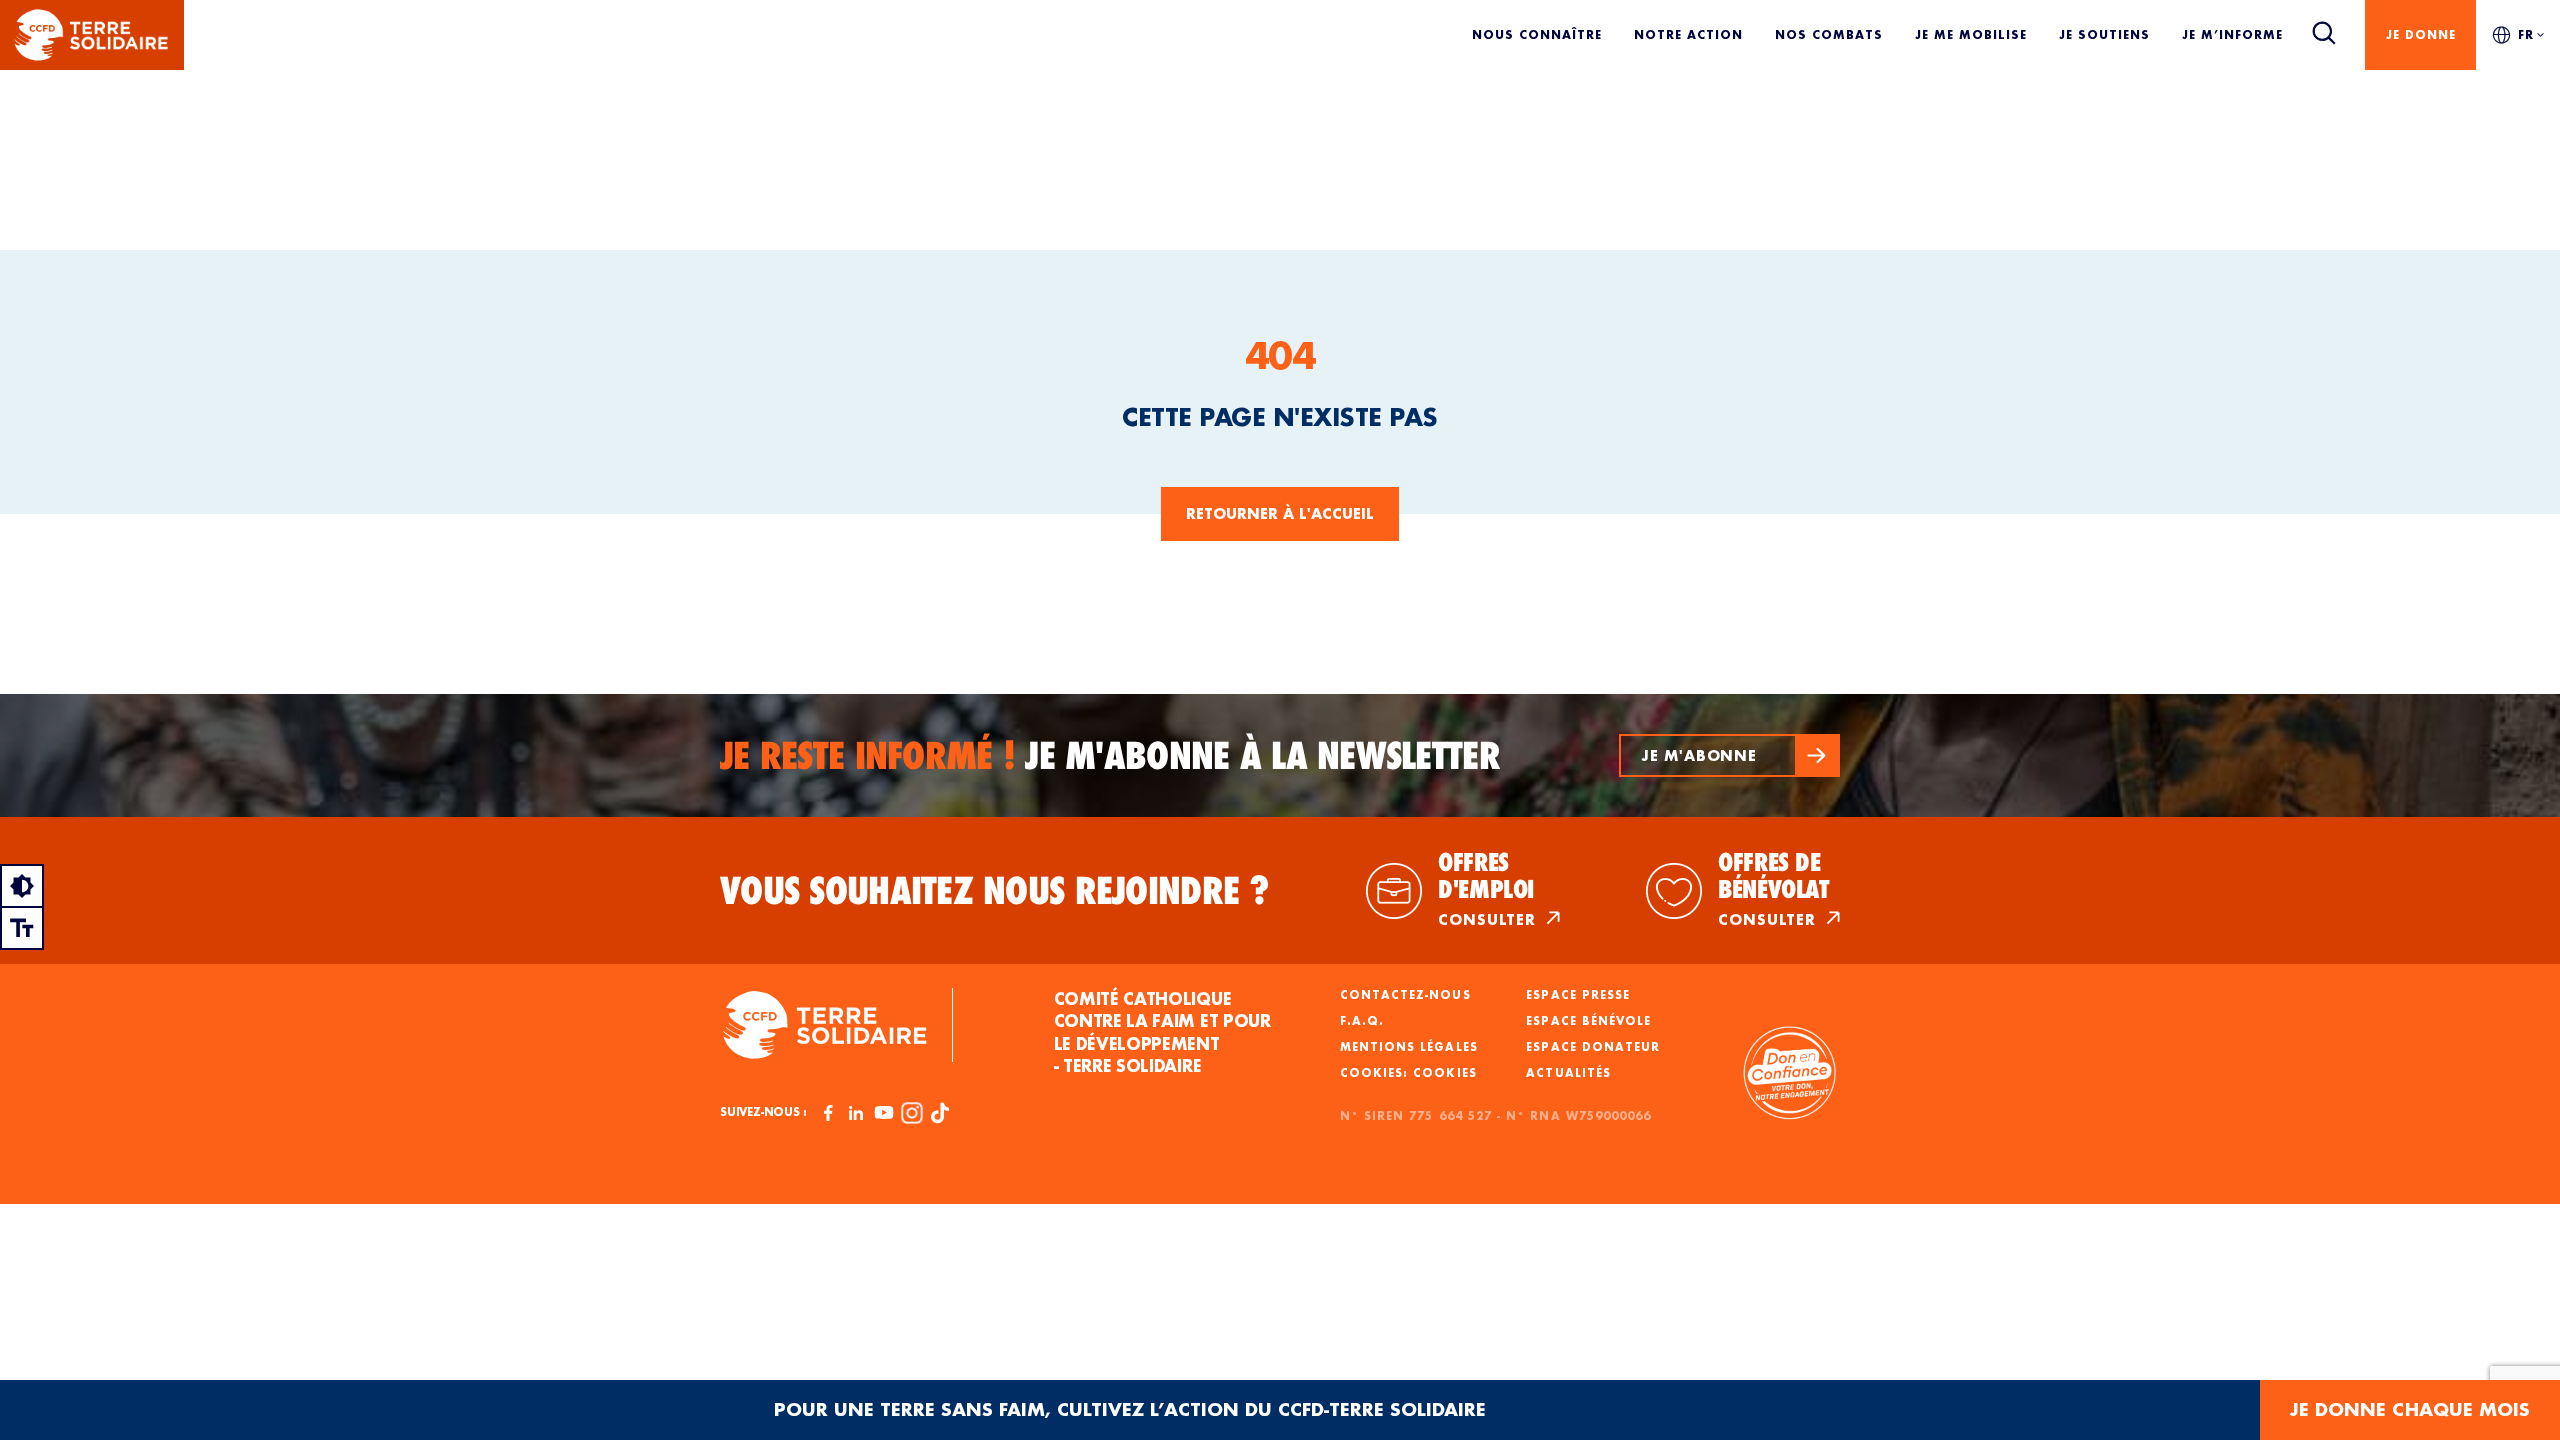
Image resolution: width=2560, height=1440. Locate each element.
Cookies (1444, 1073)
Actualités (1568, 1073)
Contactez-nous (1405, 995)
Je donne (2421, 34)
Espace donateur (1593, 1047)
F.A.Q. (1362, 1021)
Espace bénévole (1588, 1021)
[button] (1729, 755)
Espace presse (1578, 995)
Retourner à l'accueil (1280, 513)
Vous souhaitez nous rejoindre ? (995, 891)
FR (2526, 34)
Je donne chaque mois (2410, 1409)
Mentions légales (1409, 1047)
